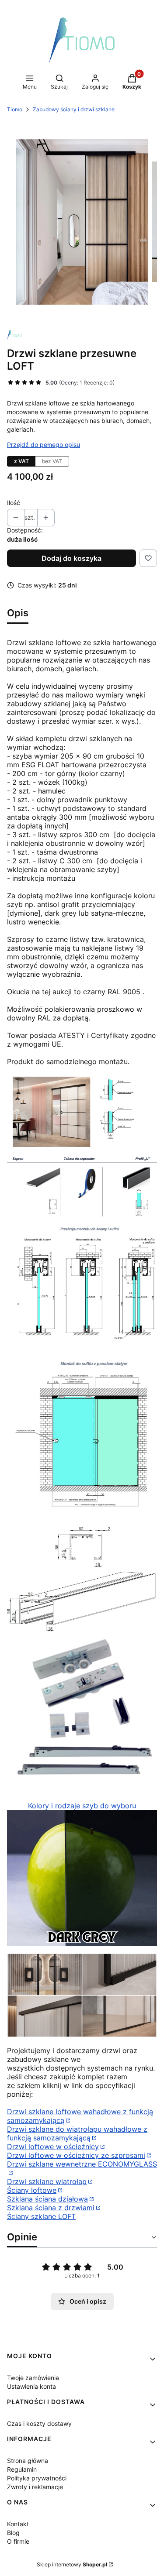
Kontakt (18, 2524)
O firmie (18, 2541)
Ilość (14, 503)
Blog (13, 2533)
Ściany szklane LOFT (41, 2216)
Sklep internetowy (72, 2564)
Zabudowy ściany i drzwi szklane (74, 109)
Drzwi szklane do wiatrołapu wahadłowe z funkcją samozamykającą (77, 2133)
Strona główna (28, 2461)
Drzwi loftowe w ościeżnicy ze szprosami (76, 2155)
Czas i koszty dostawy (39, 2423)
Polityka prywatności (37, 2478)
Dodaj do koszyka (72, 558)
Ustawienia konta (31, 2386)
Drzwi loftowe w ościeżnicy (53, 2147)
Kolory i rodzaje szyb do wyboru (82, 1806)
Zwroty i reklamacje (35, 2487)
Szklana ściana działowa (47, 2199)
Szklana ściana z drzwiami (51, 2208)
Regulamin (22, 2469)
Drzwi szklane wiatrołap (47, 2181)
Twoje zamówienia (33, 2378)
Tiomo (15, 109)
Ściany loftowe (32, 2190)
